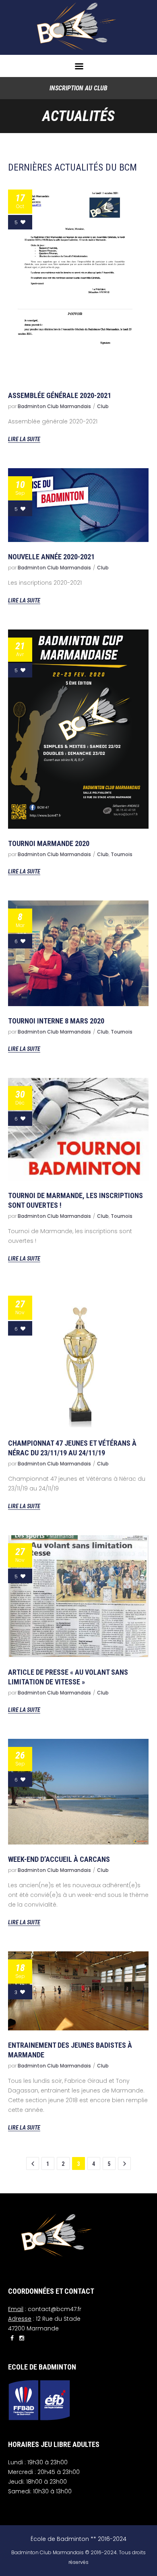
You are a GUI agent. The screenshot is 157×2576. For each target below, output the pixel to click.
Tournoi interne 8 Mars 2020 (56, 1021)
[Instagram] (22, 2338)
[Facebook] (12, 2338)
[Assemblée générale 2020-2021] (78, 281)
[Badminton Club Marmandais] (78, 27)
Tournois (122, 854)
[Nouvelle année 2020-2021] (78, 505)
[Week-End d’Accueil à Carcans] (78, 1792)
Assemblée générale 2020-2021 (60, 395)
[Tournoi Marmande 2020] (78, 729)
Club (103, 406)
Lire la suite (24, 439)
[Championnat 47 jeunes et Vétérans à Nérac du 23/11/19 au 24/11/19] (78, 1358)
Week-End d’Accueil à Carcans (59, 1859)
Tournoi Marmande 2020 (49, 843)
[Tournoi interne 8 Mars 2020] (78, 953)
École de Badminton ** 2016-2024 (78, 2539)
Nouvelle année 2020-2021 (51, 557)
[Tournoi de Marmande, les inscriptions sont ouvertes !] (78, 1130)
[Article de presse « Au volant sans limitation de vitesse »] (78, 1596)
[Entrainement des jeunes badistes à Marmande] (78, 1991)
